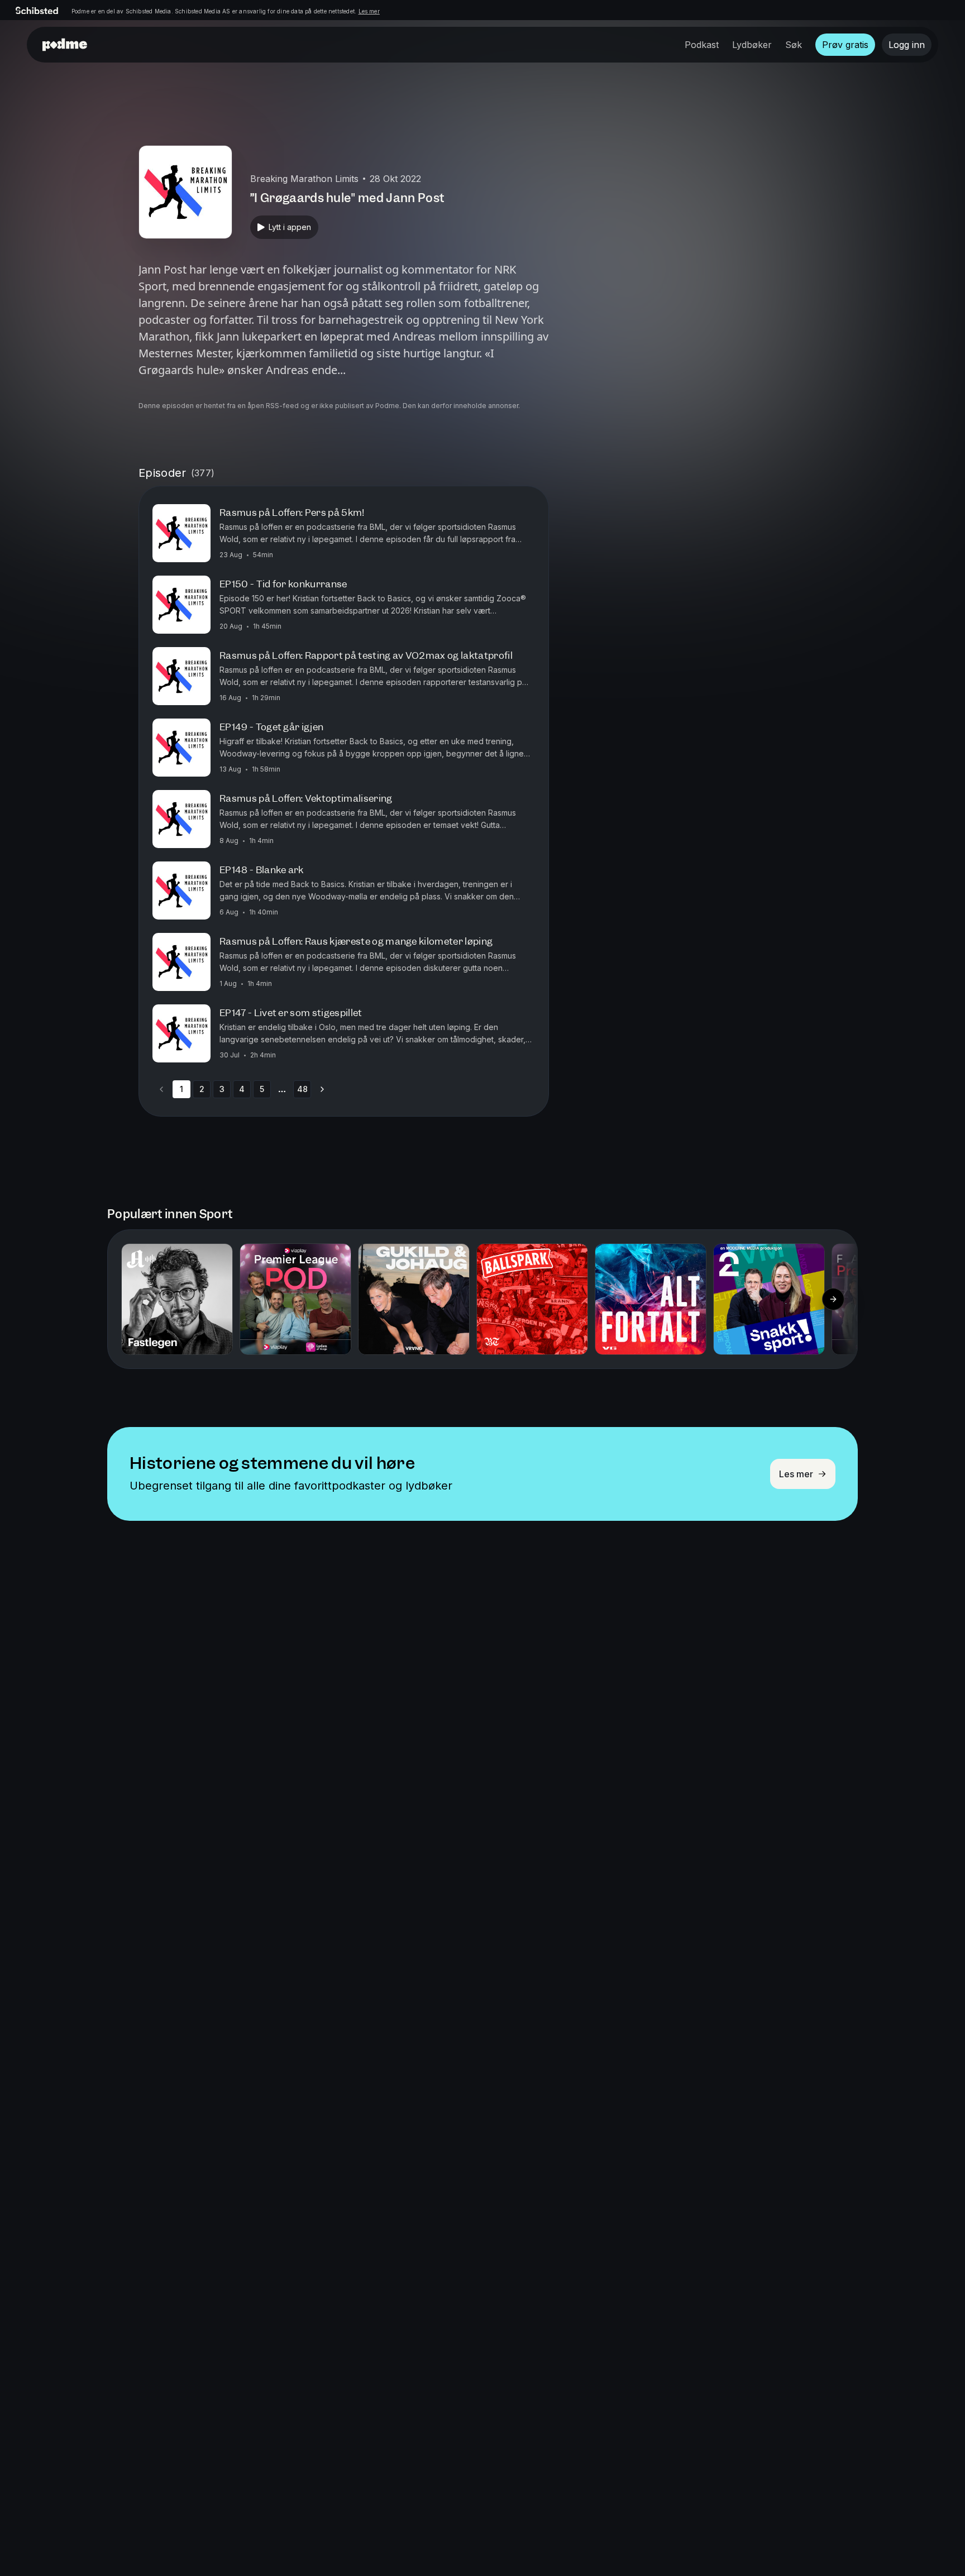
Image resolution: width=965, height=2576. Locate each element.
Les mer (369, 11)
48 (302, 1089)
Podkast (702, 45)
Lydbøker (752, 45)
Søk (794, 45)
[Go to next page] (322, 1089)
